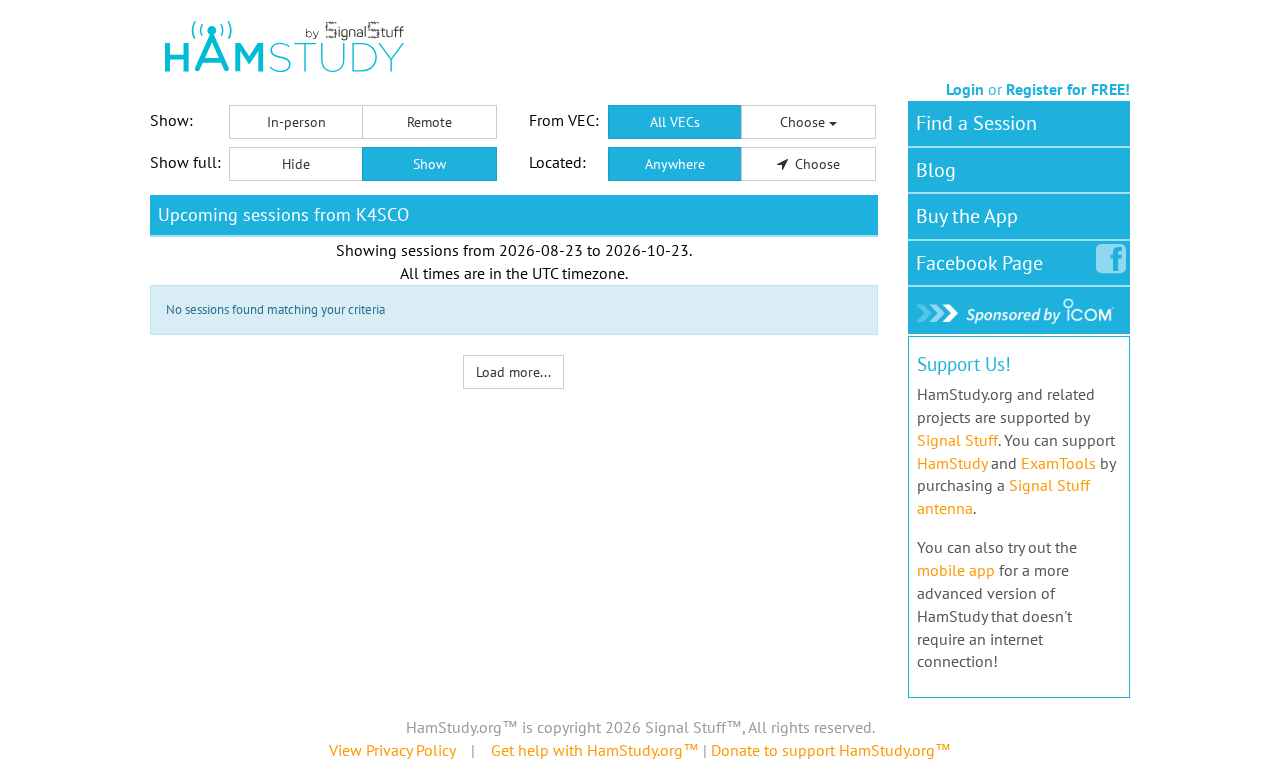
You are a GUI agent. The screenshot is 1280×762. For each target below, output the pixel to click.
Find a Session (976, 123)
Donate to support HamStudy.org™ (831, 750)
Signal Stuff (957, 440)
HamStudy (952, 463)
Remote (429, 122)
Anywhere (675, 164)
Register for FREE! (1068, 89)
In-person (296, 122)
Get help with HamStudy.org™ (595, 750)
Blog (936, 170)
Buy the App (967, 216)
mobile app (956, 570)
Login (965, 89)
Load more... (513, 372)
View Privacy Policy (392, 750)
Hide (296, 164)
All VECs (675, 122)
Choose (804, 122)
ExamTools (1058, 463)
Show (429, 164)
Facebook (979, 263)
